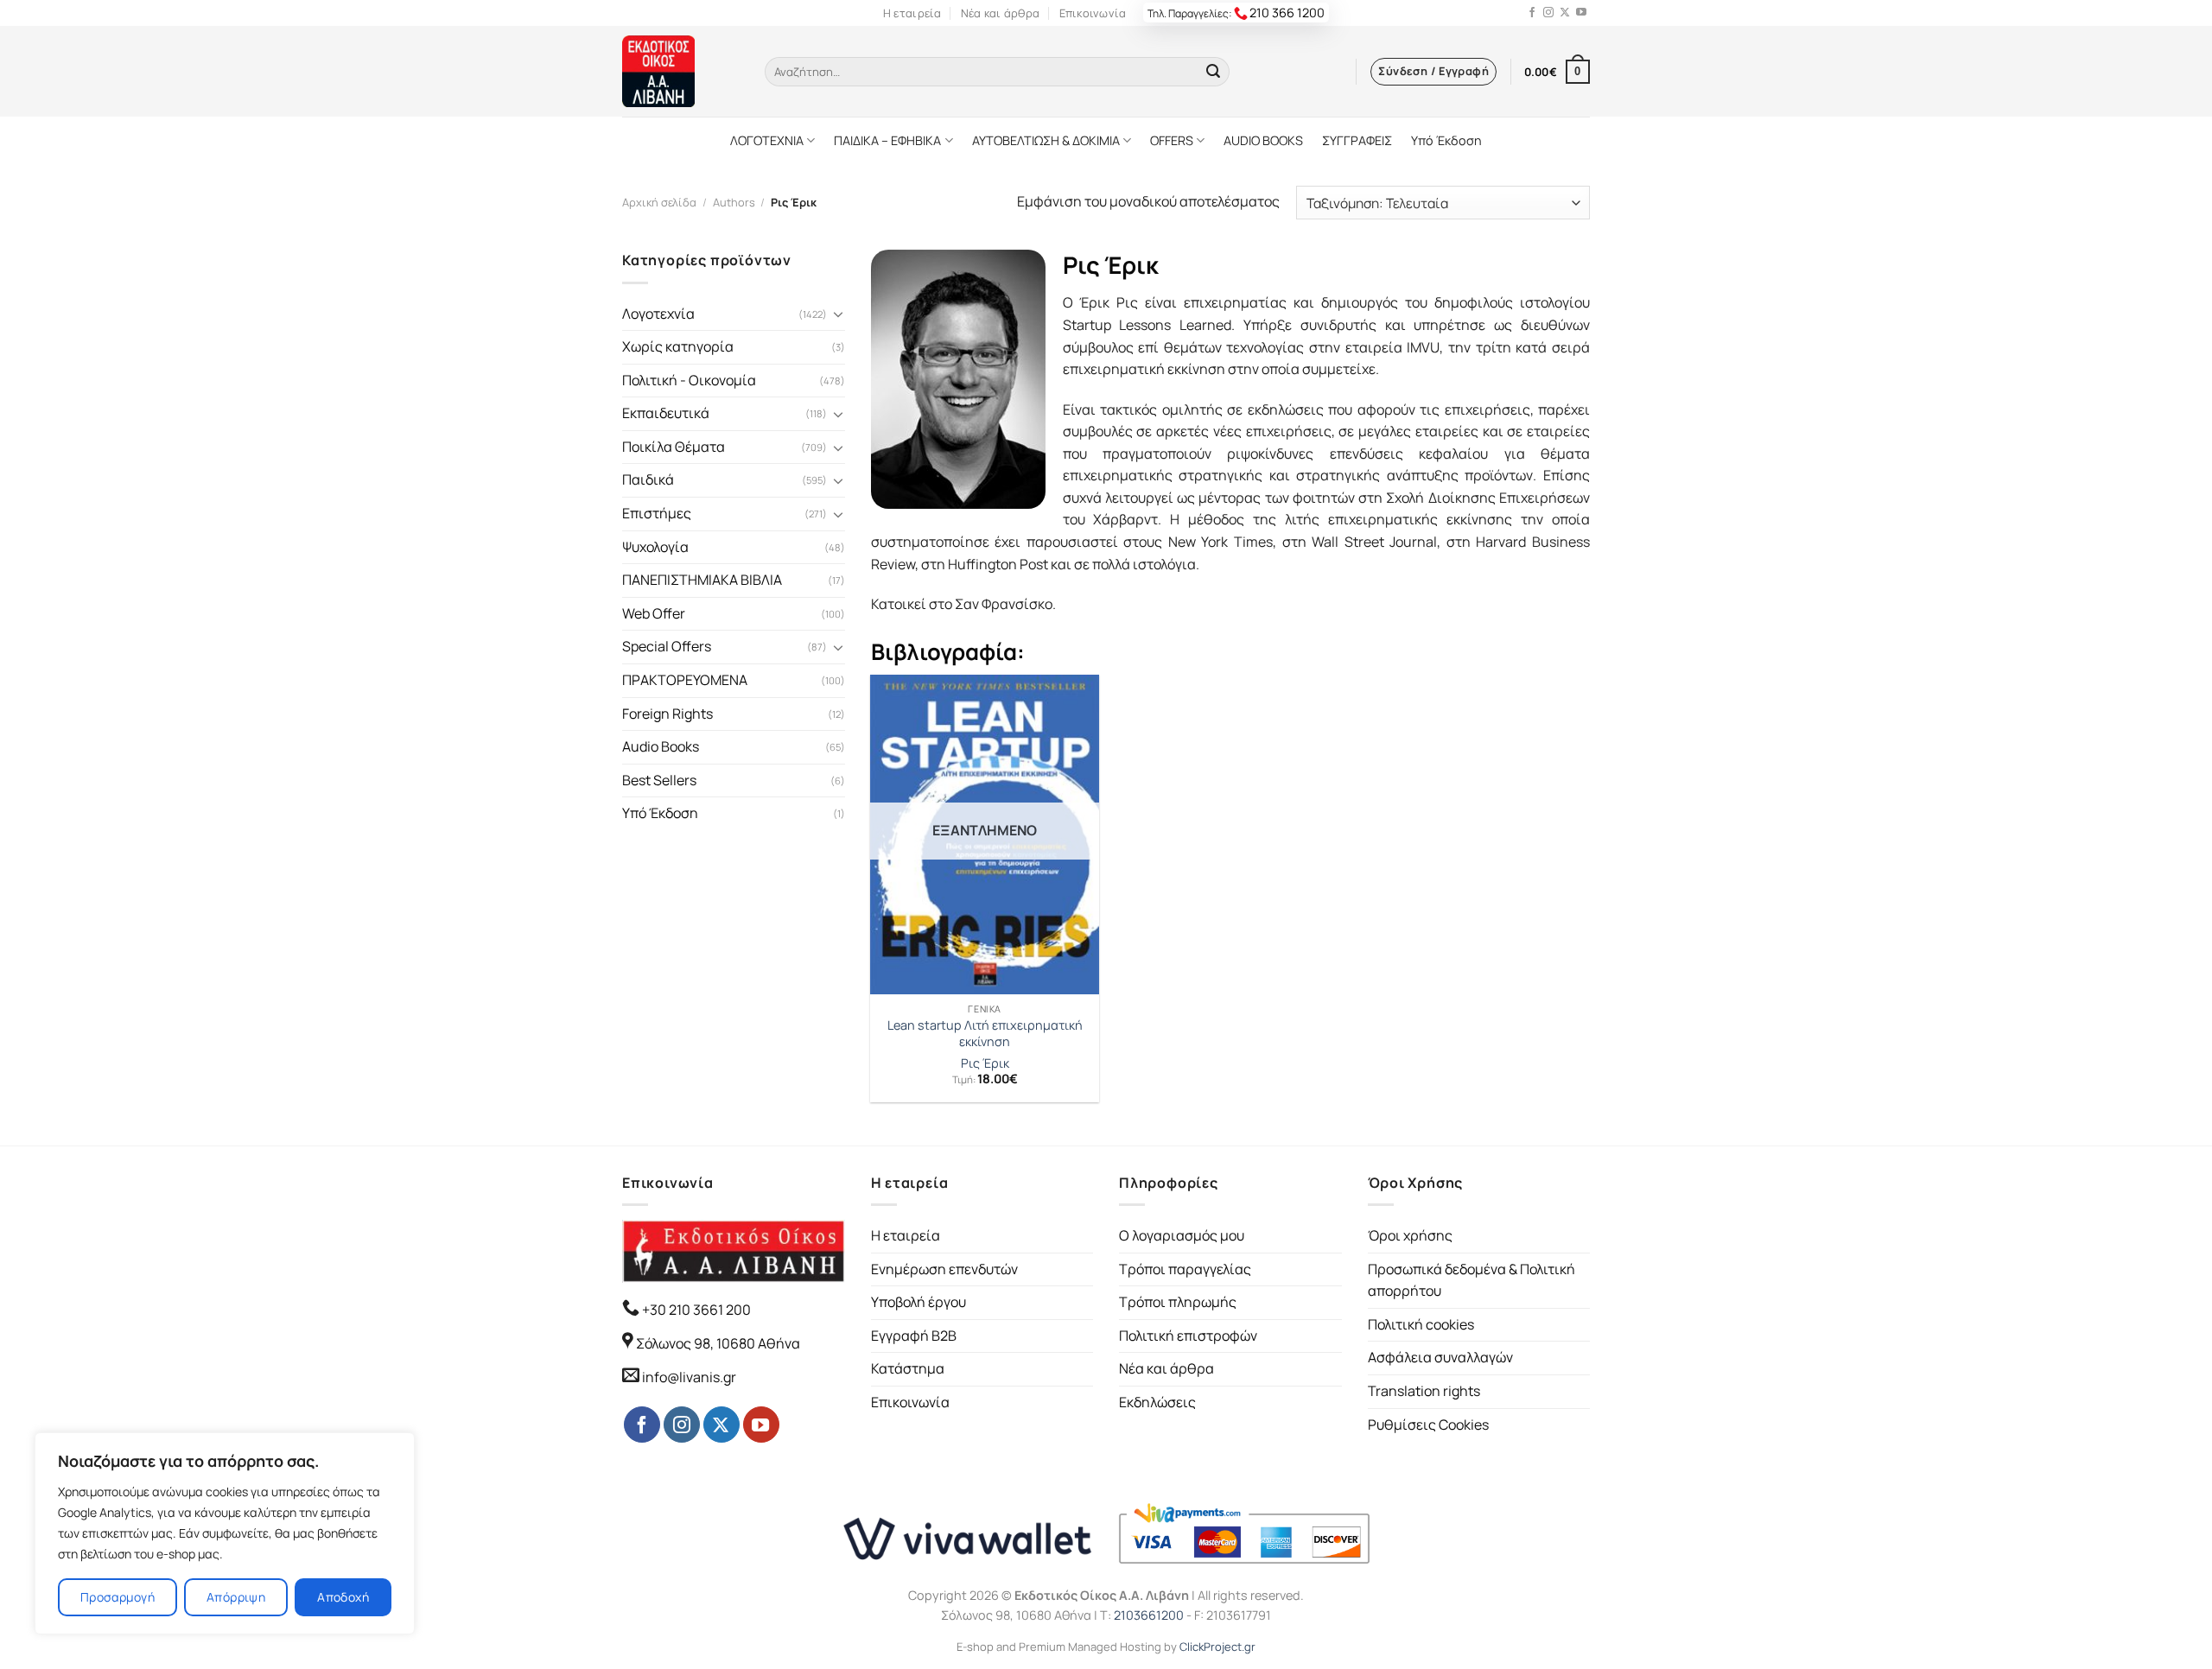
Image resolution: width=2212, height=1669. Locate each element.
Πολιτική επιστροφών (1188, 1336)
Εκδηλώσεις (1157, 1402)
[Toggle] (838, 314)
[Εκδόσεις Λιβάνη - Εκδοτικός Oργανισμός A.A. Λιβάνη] (680, 71)
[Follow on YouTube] (1581, 13)
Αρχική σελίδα (659, 202)
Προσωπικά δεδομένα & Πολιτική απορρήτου (1471, 1280)
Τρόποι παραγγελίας (1185, 1269)
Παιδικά (648, 479)
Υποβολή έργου (918, 1302)
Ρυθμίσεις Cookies (1428, 1425)
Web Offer (654, 613)
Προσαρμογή (118, 1597)
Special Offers (667, 646)
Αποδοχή (343, 1597)
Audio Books (661, 746)
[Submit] (1213, 72)
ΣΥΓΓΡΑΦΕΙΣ (1357, 140)
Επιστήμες (657, 513)
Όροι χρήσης (1410, 1235)
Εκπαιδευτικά (666, 413)
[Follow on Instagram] (1548, 13)
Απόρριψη (236, 1597)
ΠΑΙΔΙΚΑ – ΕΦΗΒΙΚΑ (887, 140)
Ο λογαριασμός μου (1182, 1235)
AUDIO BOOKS (1263, 140)
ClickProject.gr (1217, 1647)
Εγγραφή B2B (914, 1336)
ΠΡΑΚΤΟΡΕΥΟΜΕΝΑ (685, 680)
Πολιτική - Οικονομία (689, 380)
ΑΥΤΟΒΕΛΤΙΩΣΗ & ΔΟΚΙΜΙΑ (1046, 140)
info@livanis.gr (689, 1377)
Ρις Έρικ (985, 1063)
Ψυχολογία (655, 547)
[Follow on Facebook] (1532, 13)
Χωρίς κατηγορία (678, 346)
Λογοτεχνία (658, 314)
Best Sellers (659, 780)
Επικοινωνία (1093, 13)
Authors (734, 202)
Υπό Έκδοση (1446, 140)
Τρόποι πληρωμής (1178, 1302)
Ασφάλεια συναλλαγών (1440, 1357)
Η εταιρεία (912, 13)
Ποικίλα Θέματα (674, 447)
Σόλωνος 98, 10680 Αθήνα (718, 1343)
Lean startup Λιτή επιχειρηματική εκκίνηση (985, 1034)
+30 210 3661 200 (695, 1310)
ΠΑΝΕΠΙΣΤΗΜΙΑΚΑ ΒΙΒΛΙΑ (702, 580)
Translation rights (1424, 1391)
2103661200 (1149, 1615)
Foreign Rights (667, 714)
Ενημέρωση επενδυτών (944, 1269)
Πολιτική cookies (1421, 1324)
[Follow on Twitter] (1565, 13)
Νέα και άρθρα (1000, 13)
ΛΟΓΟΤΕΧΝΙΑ (767, 140)
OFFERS (1172, 140)
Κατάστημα (908, 1368)
